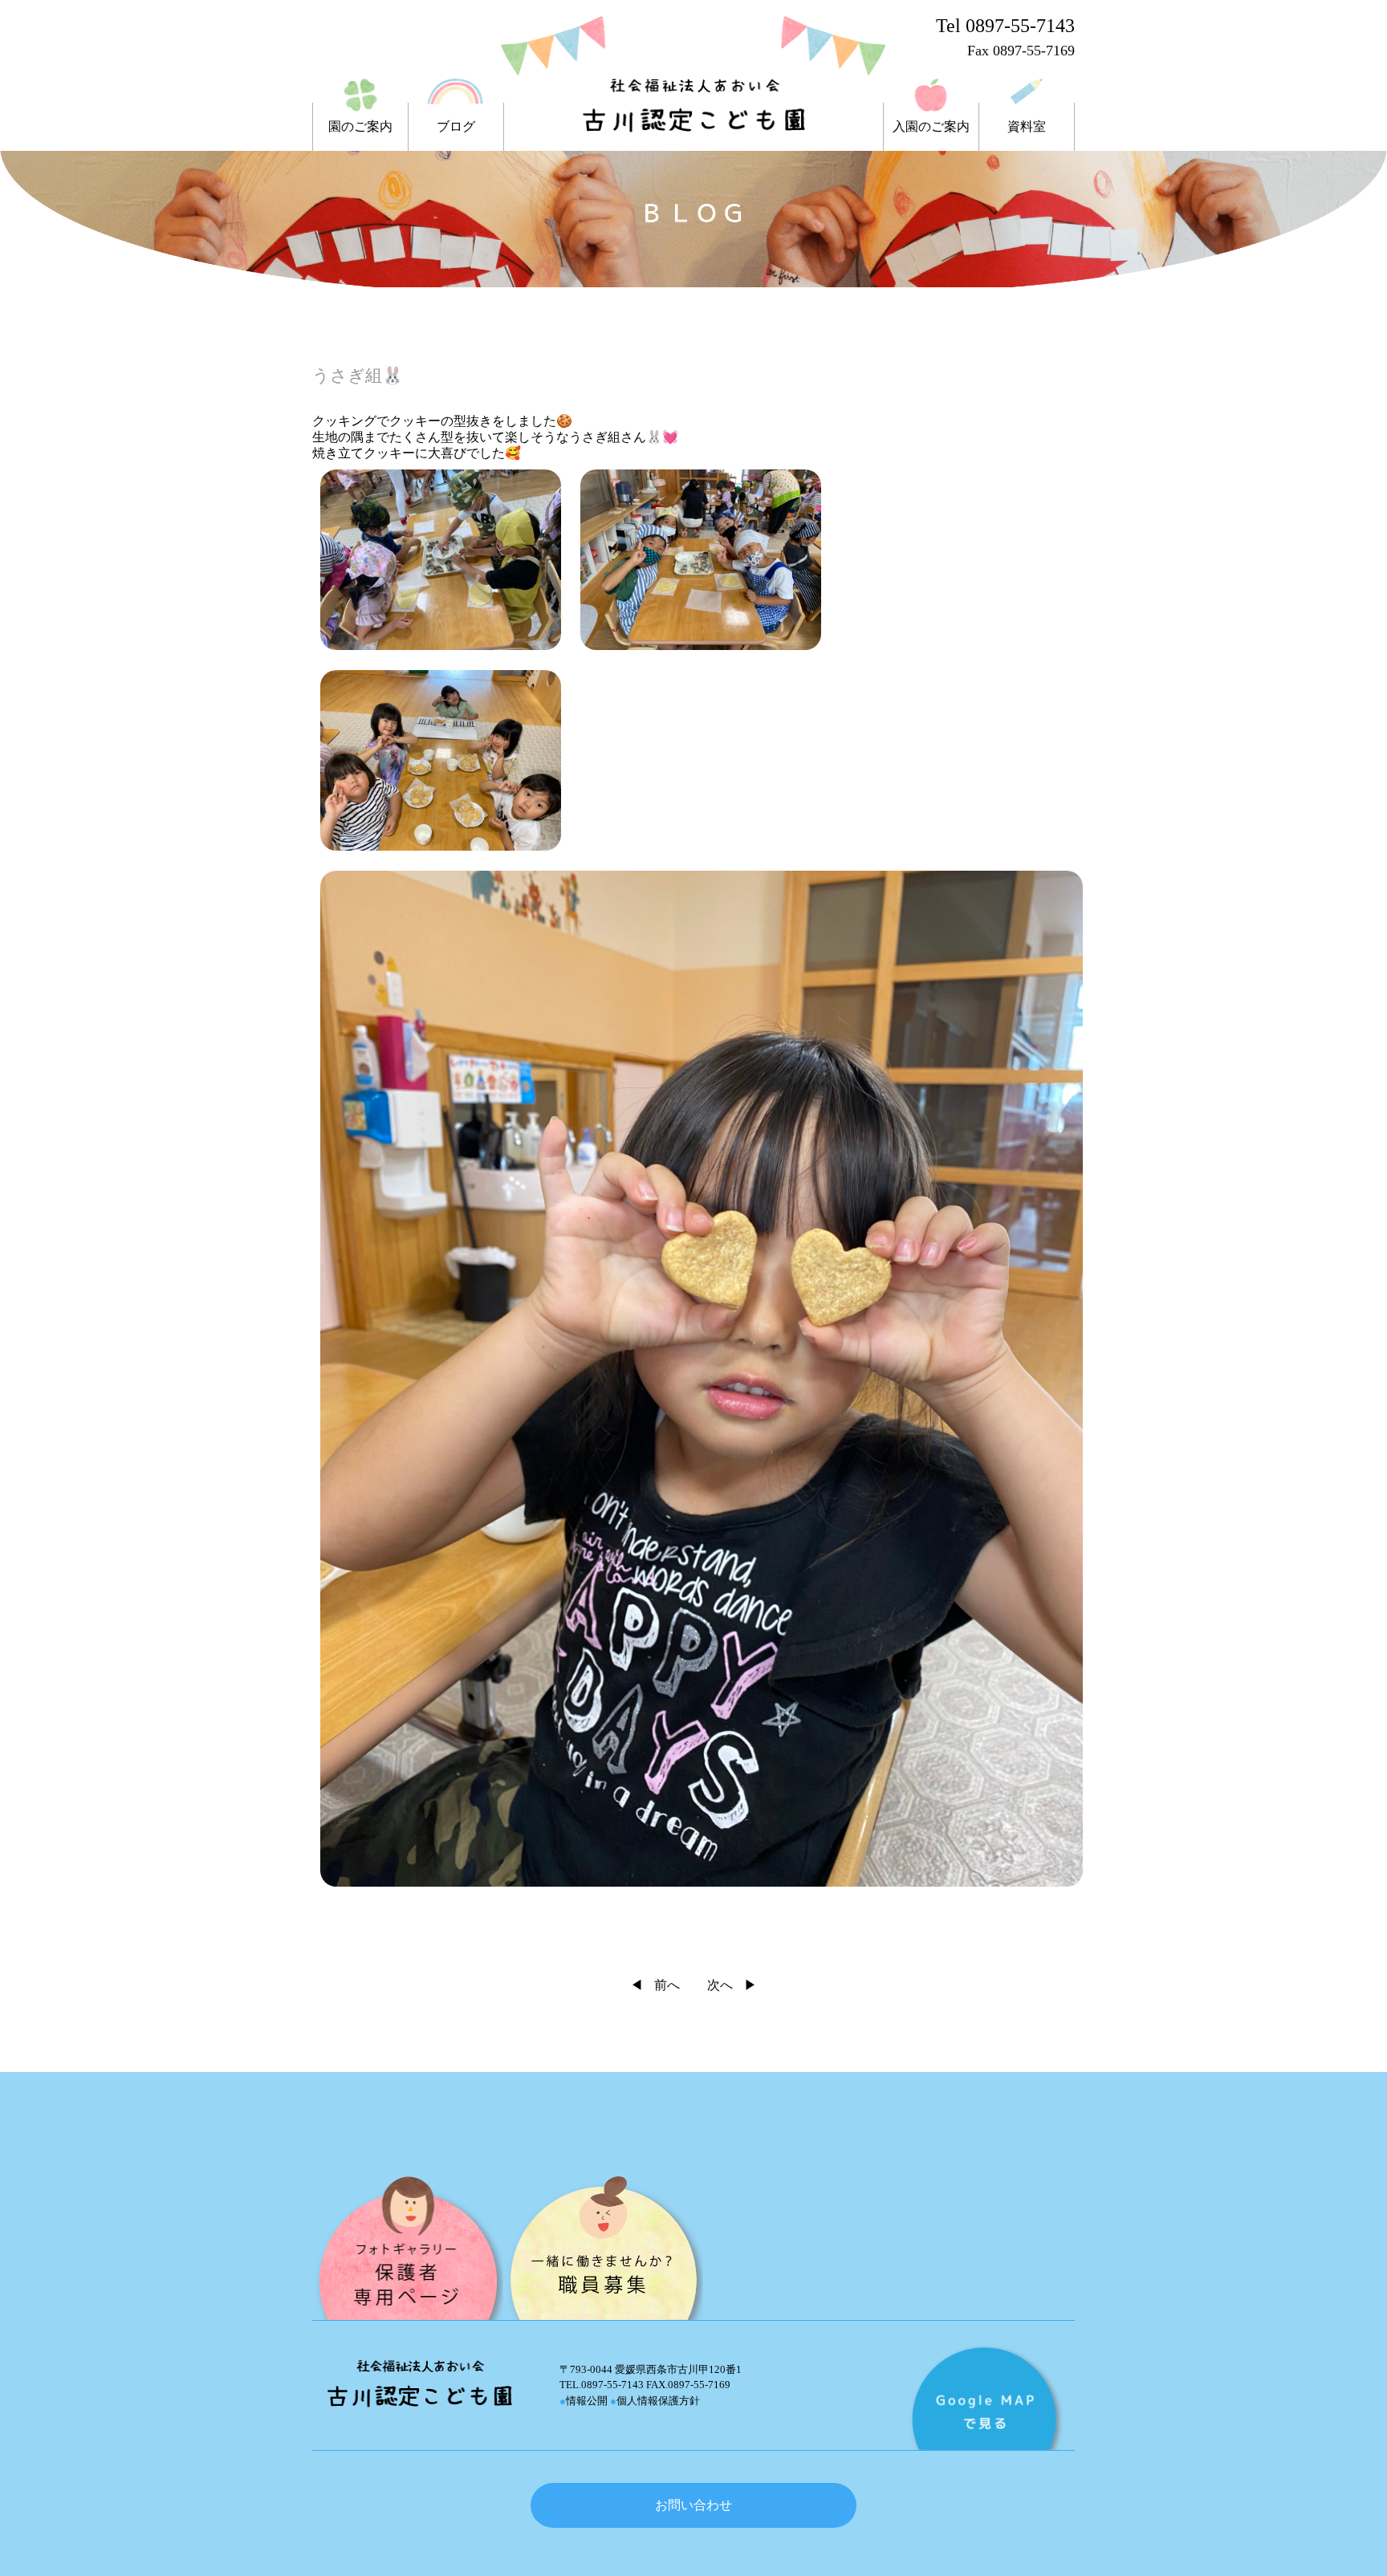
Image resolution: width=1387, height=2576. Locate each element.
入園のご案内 (931, 127)
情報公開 (584, 2401)
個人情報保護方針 (655, 2401)
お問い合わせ (693, 2505)
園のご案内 (360, 127)
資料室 (1027, 127)
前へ (667, 1985)
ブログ (456, 127)
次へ (720, 1985)
